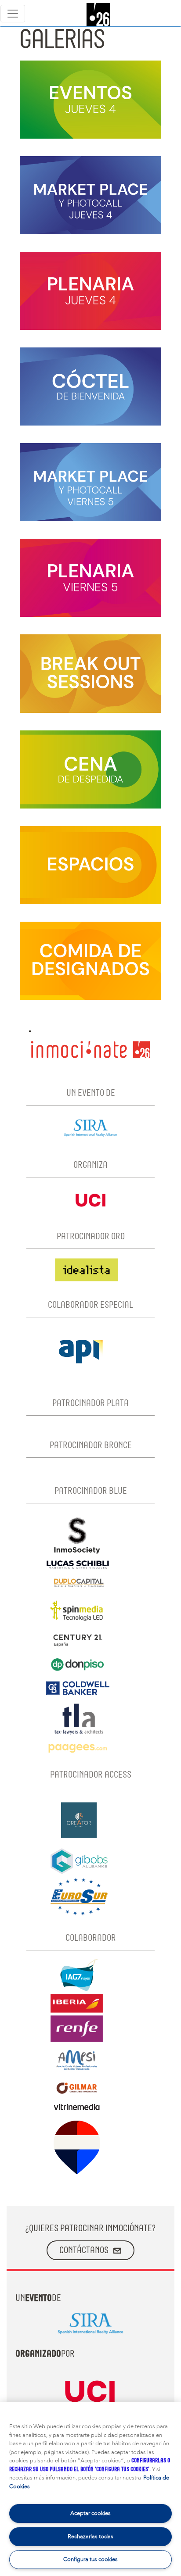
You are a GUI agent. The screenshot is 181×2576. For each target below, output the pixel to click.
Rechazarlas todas (90, 2537)
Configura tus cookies (90, 2559)
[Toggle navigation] (13, 14)
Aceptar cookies (90, 2513)
